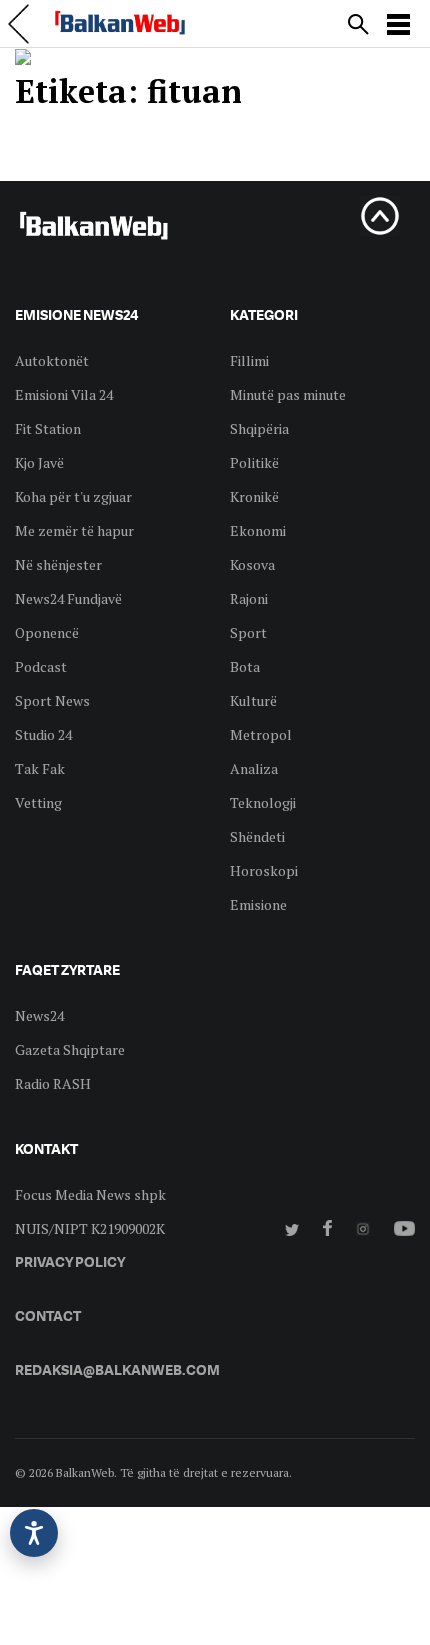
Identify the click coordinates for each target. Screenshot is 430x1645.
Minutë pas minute (288, 394)
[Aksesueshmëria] (34, 1533)
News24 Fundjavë (68, 598)
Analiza (254, 768)
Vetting (38, 802)
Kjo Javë (39, 462)
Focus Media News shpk (90, 1194)
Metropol (261, 734)
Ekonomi (258, 530)
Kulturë (253, 700)
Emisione (258, 904)
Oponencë (47, 632)
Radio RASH (53, 1083)
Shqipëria (259, 428)
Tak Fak (40, 768)
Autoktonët (52, 360)
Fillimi (249, 360)
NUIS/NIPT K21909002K (90, 1228)
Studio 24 (43, 734)
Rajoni (249, 598)
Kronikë (254, 496)
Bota (245, 666)
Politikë (254, 462)
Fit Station (48, 428)
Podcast (41, 666)
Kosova (252, 564)
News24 (39, 1015)
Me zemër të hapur (74, 530)
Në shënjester (58, 564)
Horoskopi (264, 870)
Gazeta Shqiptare (70, 1049)
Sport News (52, 700)
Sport (248, 632)
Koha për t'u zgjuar (73, 496)
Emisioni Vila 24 (64, 394)
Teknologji (263, 802)
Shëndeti (257, 836)
